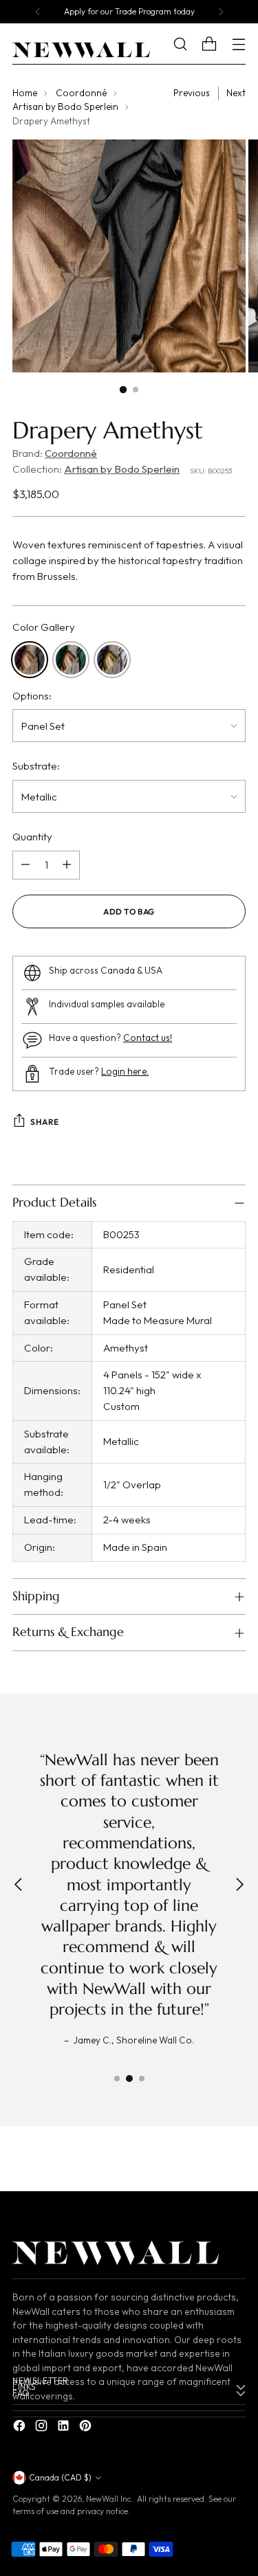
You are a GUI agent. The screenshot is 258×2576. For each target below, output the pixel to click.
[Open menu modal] (238, 44)
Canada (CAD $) (60, 2477)
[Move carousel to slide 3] (142, 2079)
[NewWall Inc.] (81, 50)
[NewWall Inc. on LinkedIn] (65, 2428)
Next (236, 93)
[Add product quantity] (67, 865)
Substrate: (36, 766)
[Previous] (38, 12)
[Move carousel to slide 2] (129, 2079)
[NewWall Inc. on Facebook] (21, 2428)
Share (45, 1122)
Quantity (32, 837)
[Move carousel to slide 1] (117, 2079)
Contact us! (148, 1038)
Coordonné (81, 93)
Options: (32, 696)
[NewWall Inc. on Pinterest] (87, 2428)
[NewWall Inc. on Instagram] (43, 2428)
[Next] (221, 12)
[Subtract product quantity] (25, 865)
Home (25, 93)
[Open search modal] (190, 44)
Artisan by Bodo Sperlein (65, 107)
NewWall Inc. (109, 2499)
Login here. (125, 1072)
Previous (192, 93)
